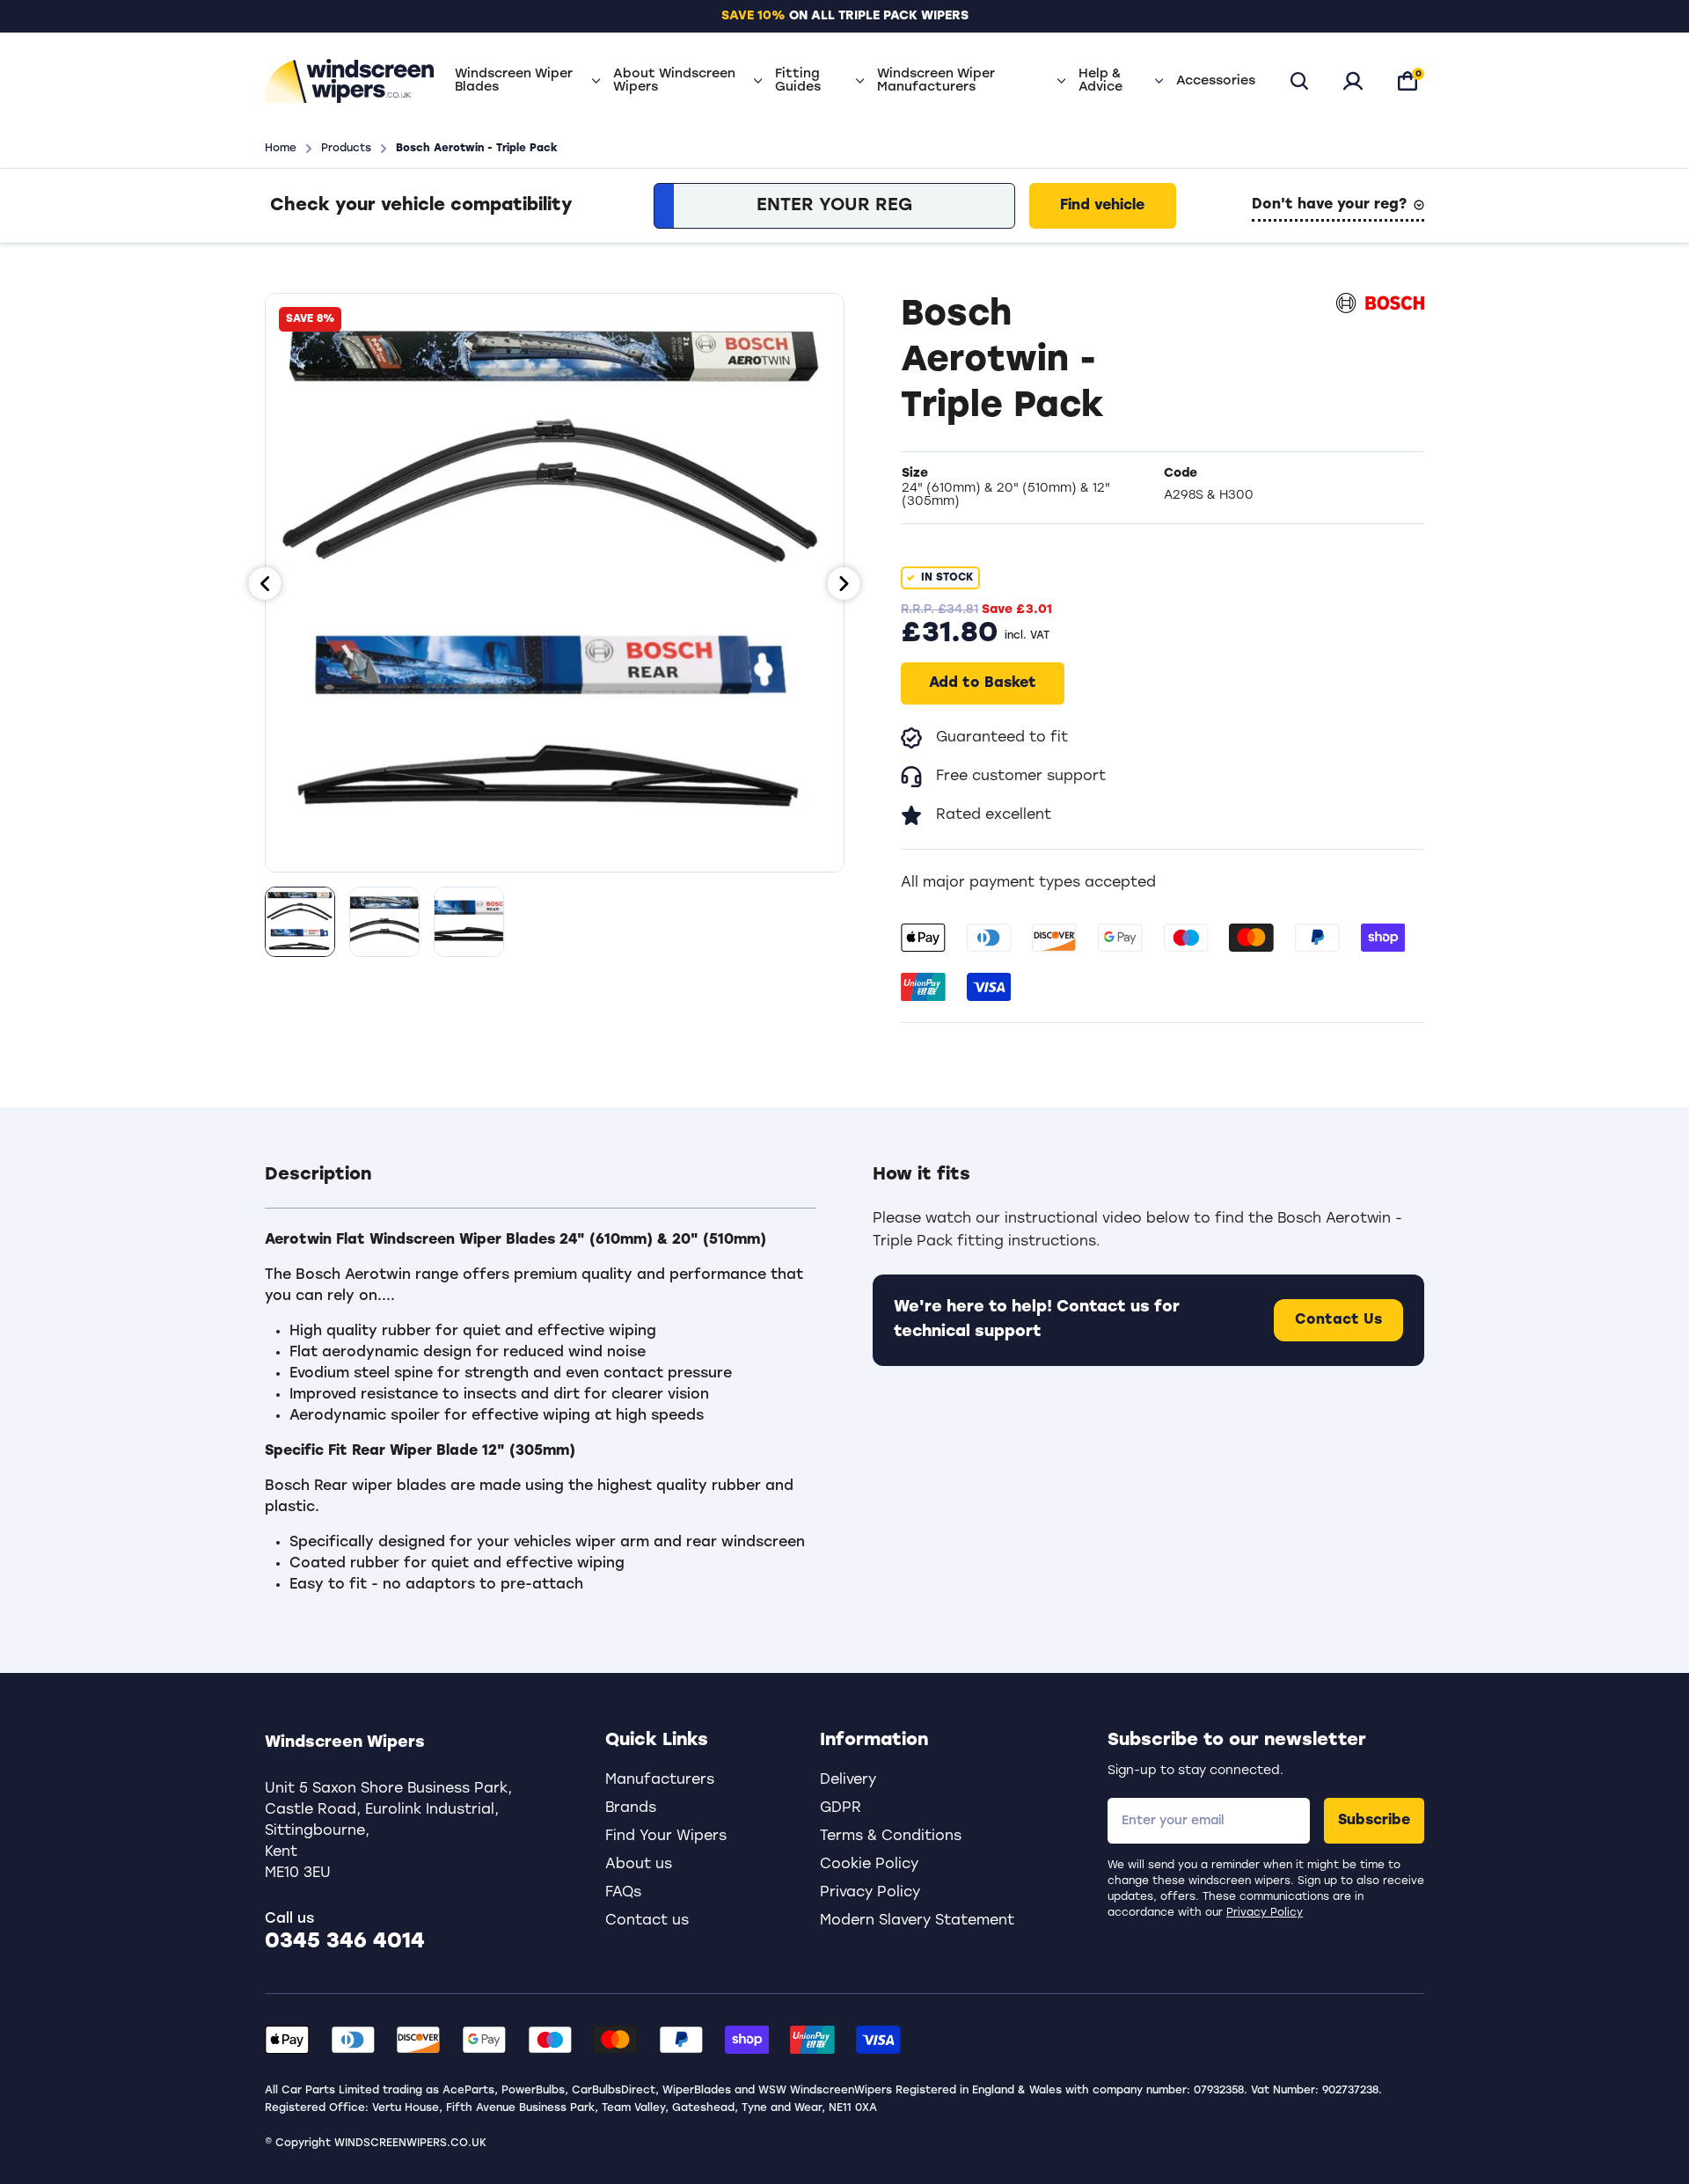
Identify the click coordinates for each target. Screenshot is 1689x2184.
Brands (631, 1808)
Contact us (647, 1921)
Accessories (1216, 81)
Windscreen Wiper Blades (514, 81)
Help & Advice (1100, 81)
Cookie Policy (869, 1865)
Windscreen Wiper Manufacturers (936, 81)
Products (346, 149)
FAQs (623, 1893)
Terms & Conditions (891, 1837)
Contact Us (1338, 1320)
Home (281, 149)
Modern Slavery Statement (917, 1921)
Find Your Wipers (666, 1837)
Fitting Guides (798, 81)
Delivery (848, 1780)
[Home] (349, 81)
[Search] (1299, 81)
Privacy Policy (1265, 1913)
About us (639, 1865)
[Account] (1353, 81)
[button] (541, 1186)
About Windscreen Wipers (674, 81)
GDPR (841, 1808)
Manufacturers (660, 1780)
